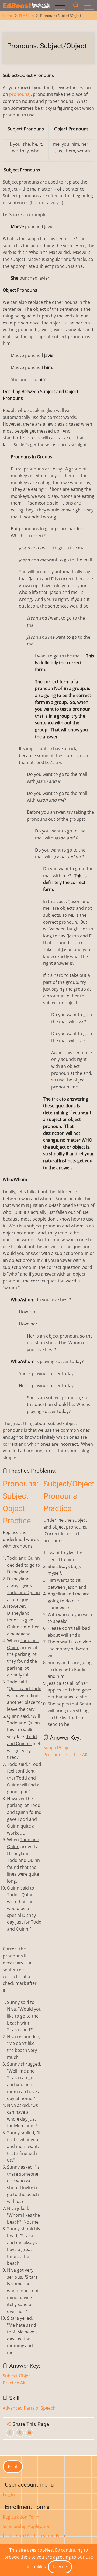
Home (8, 16)
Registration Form (21, 2517)
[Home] (27, 6)
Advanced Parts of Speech (29, 2408)
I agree (60, 2567)
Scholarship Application (27, 2526)
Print (13, 2467)
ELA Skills (26, 16)
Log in (9, 2495)
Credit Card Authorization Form (35, 2535)
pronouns (19, 94)
